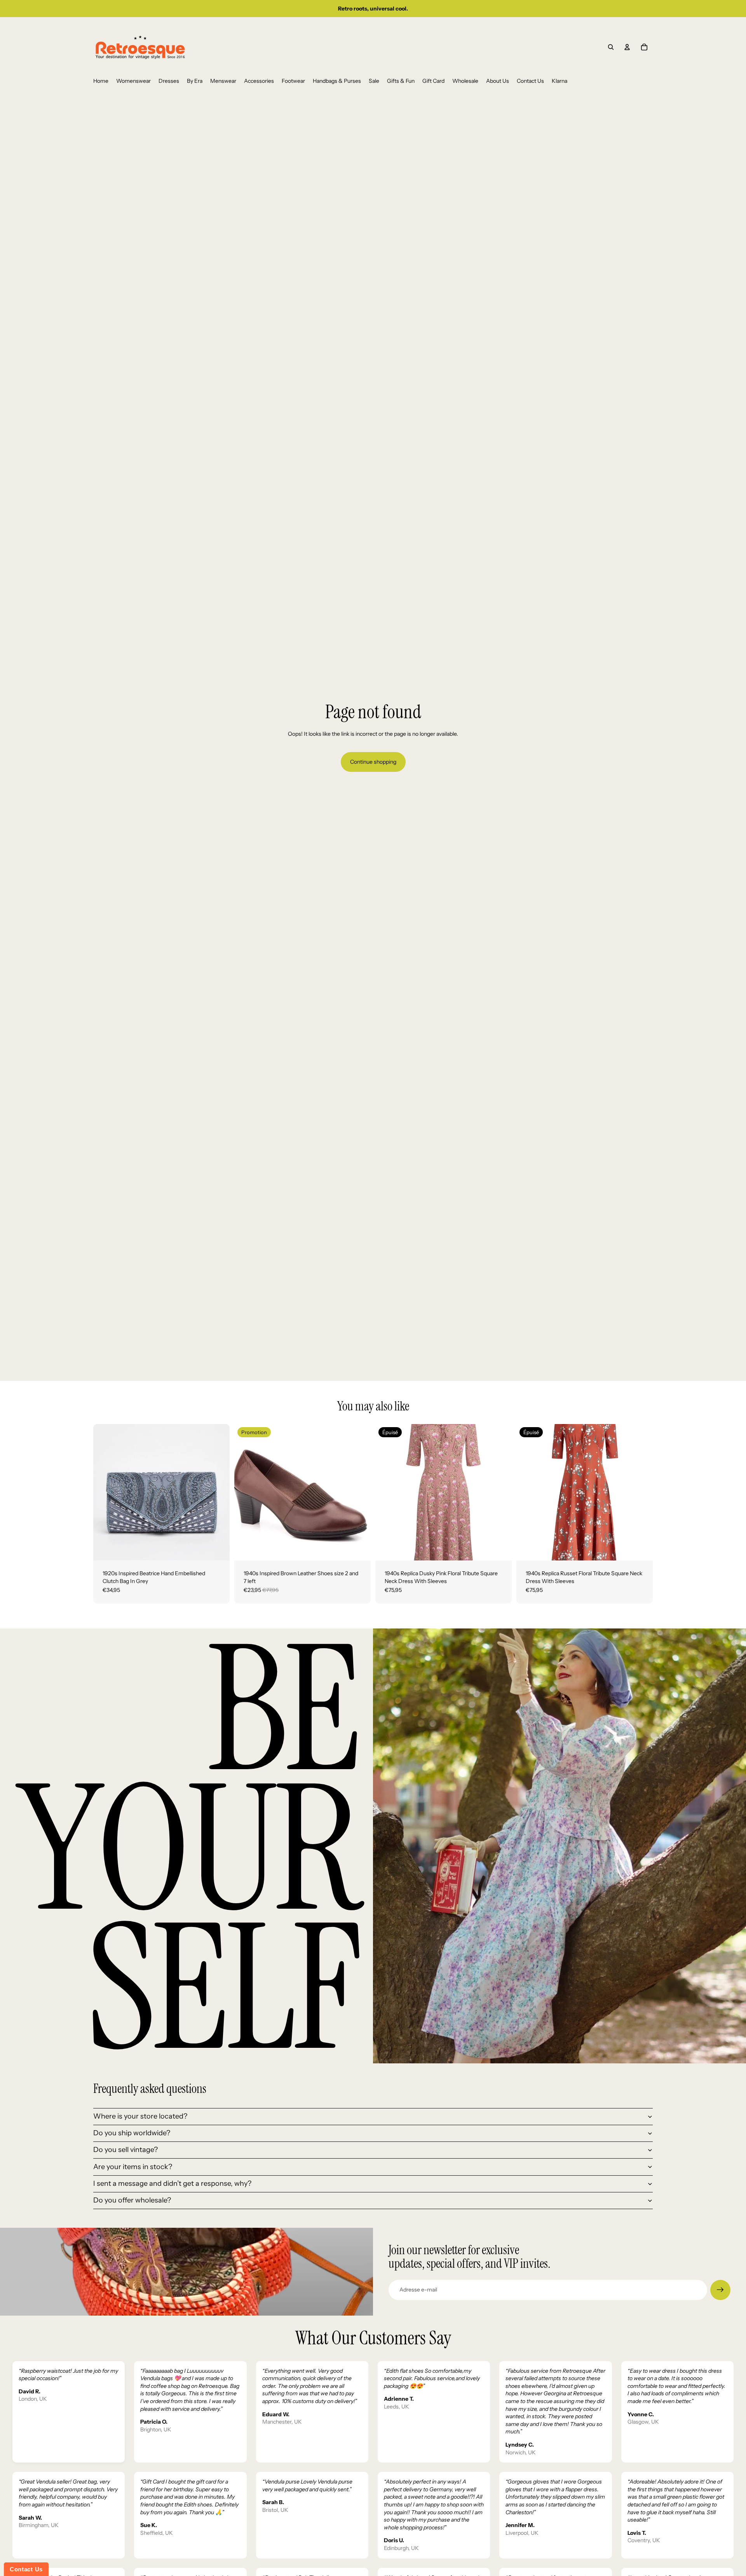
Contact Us (26, 2569)
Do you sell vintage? (125, 2150)
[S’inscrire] (720, 2290)
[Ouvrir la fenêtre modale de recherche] (611, 47)
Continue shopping (373, 762)
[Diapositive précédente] (105, 1492)
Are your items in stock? (133, 2167)
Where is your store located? (140, 2116)
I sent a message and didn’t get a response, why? (172, 2183)
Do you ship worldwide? (132, 2133)
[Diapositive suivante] (218, 1492)
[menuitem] (101, 81)
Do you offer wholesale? (132, 2200)
